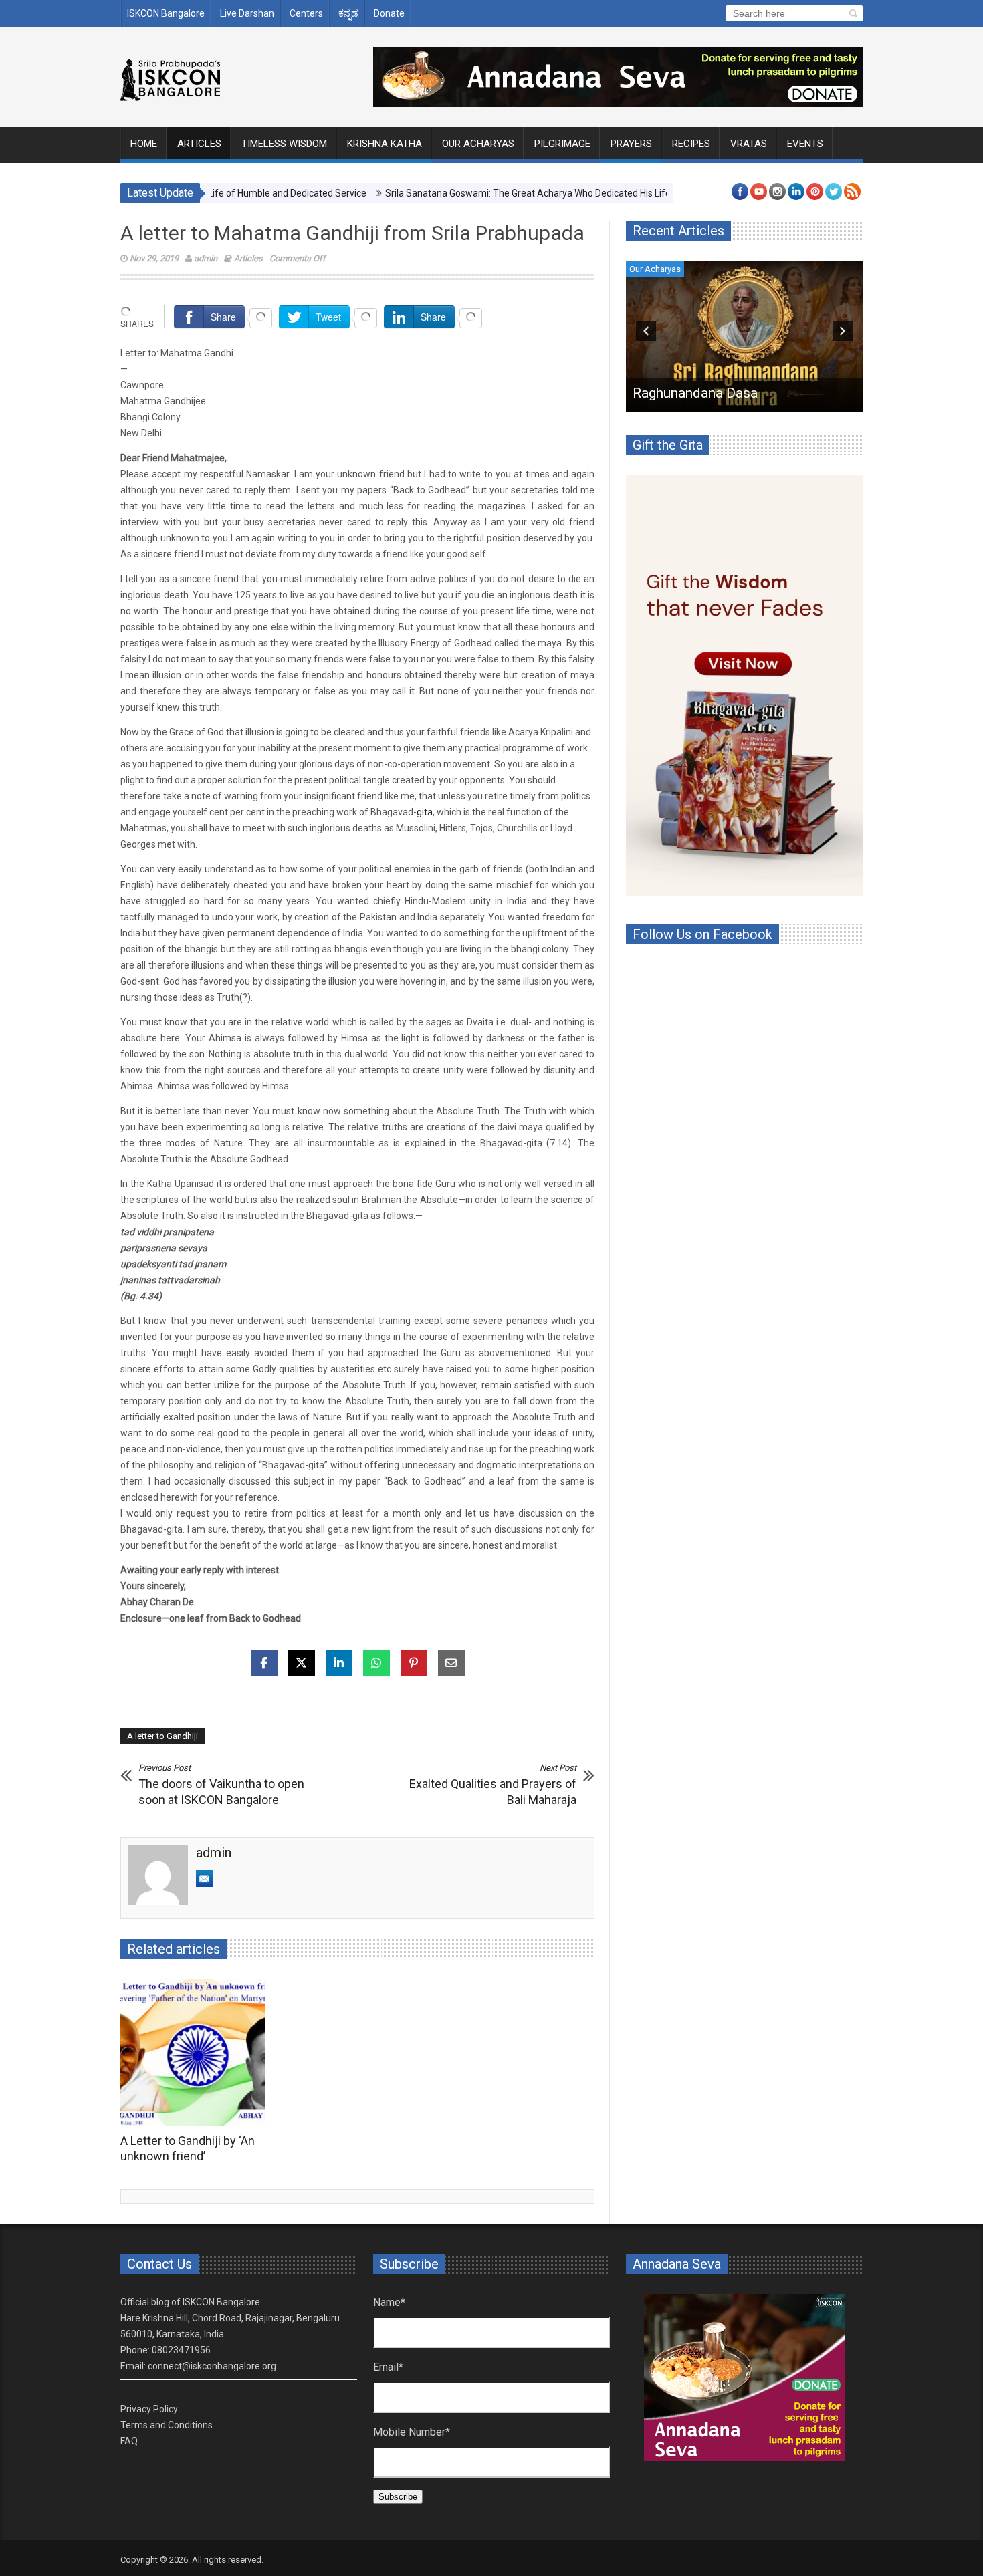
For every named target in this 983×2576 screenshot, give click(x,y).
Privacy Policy (149, 2409)
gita (425, 812)
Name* (389, 2302)
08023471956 (181, 2350)
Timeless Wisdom (284, 144)
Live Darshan (247, 13)
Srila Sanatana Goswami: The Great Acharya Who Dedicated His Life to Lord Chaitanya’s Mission (517, 193)
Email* (388, 2367)
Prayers (631, 144)
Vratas (749, 144)
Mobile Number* (412, 2432)
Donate (389, 13)
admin (206, 258)
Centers (306, 13)
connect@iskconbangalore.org (212, 2366)
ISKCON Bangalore (166, 13)
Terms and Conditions (167, 2425)
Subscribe (398, 2497)
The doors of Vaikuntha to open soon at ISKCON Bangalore (221, 1785)
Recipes (691, 144)
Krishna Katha (385, 144)
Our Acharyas (478, 144)
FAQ (129, 2441)
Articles (199, 144)
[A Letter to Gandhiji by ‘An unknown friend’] (196, 2053)
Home (144, 144)
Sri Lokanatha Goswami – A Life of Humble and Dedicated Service (741, 385)
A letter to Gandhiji (162, 1736)
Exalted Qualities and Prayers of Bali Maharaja (493, 1785)
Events (805, 144)
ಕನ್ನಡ (348, 13)
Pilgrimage (562, 144)
